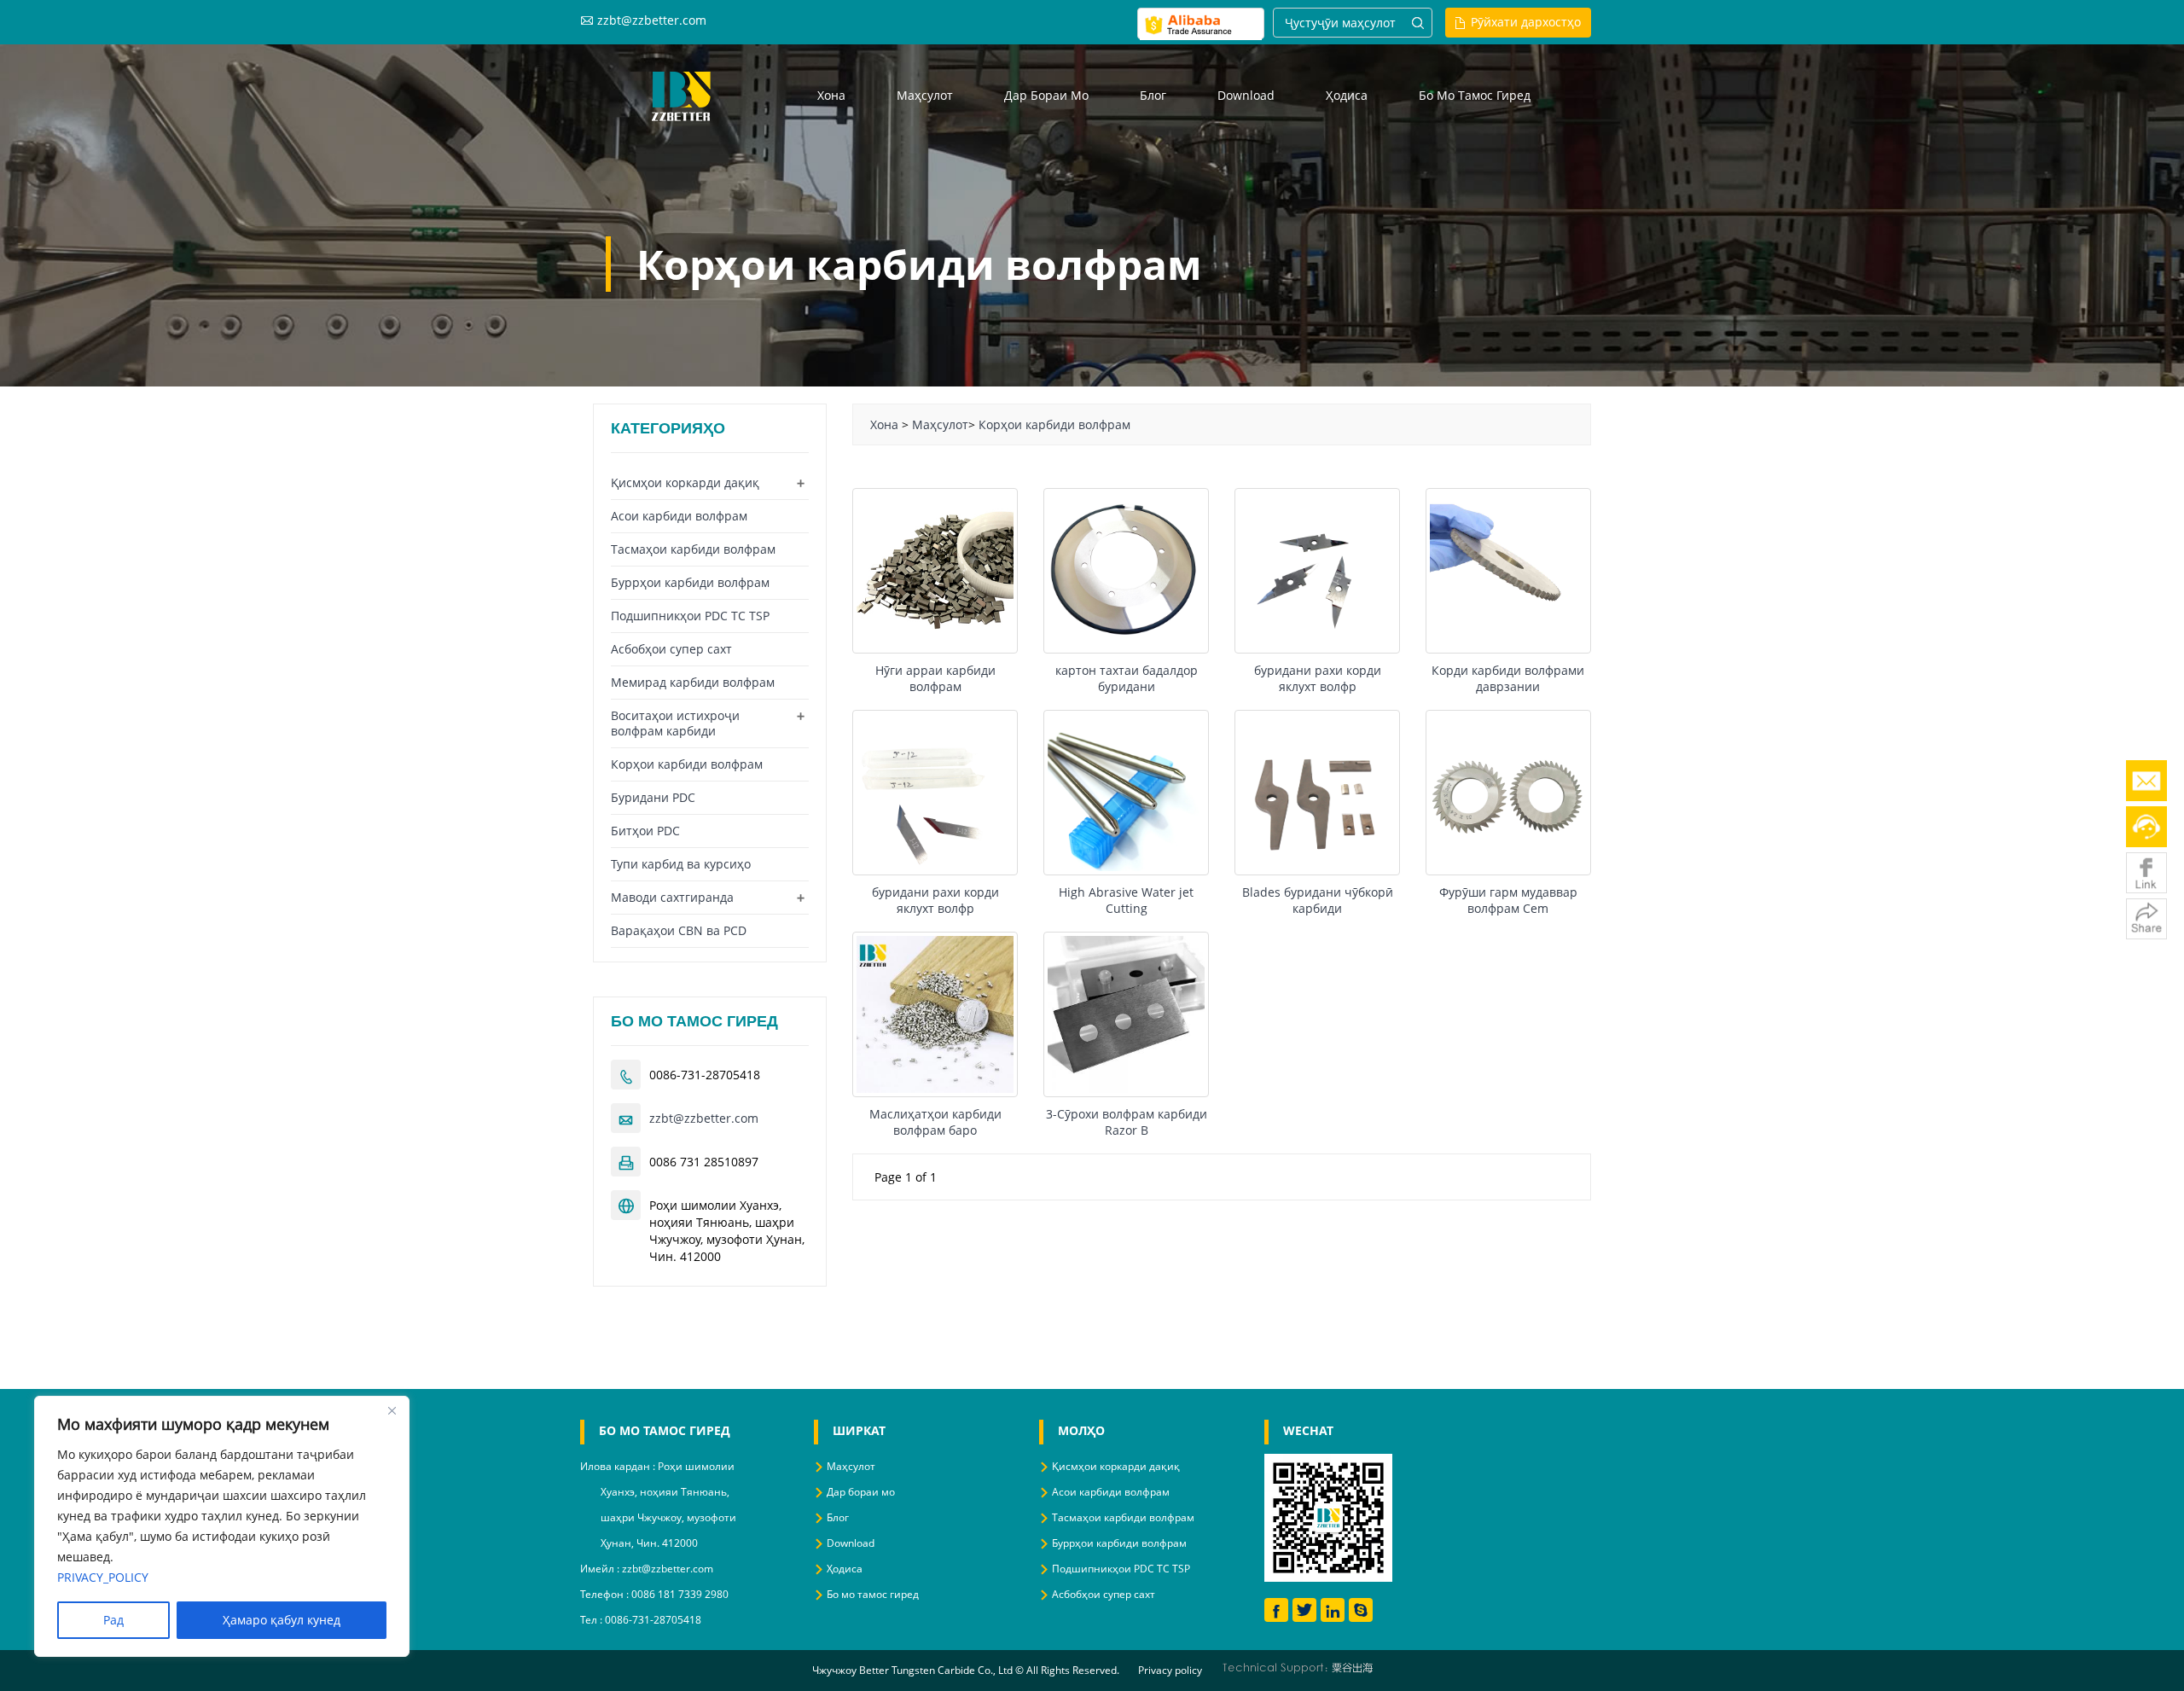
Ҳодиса (1347, 95)
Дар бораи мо (1046, 95)
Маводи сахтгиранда (672, 897)
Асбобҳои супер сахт (671, 649)
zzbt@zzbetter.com (652, 20)
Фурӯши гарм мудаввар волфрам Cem (1508, 900)
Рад (113, 1620)
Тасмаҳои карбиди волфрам (693, 549)
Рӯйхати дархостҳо (1526, 22)
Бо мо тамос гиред (1475, 95)
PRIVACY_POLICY (103, 1577)
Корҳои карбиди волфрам (1054, 424)
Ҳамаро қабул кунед (282, 1620)
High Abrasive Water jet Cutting (1126, 900)
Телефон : (606, 1594)
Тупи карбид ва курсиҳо (681, 864)
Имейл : (601, 1569)
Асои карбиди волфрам (679, 516)
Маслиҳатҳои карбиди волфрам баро (935, 1122)
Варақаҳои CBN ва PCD (679, 930)
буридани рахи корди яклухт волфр (1318, 678)
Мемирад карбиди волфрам (693, 682)
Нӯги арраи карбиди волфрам (935, 678)
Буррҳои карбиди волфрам (690, 582)
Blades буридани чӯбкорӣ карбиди (1318, 900)
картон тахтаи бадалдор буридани (1127, 678)
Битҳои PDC (645, 831)
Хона (831, 95)
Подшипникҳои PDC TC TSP (690, 616)
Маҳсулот (925, 95)
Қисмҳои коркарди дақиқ (685, 482)
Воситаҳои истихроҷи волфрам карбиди (675, 723)
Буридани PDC (653, 797)
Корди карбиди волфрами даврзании (1508, 678)
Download (1246, 95)
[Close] (392, 1410)
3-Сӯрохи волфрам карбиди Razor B (1127, 1122)
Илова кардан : (619, 1466)
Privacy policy (1170, 1670)
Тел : (592, 1620)
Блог (1153, 95)
